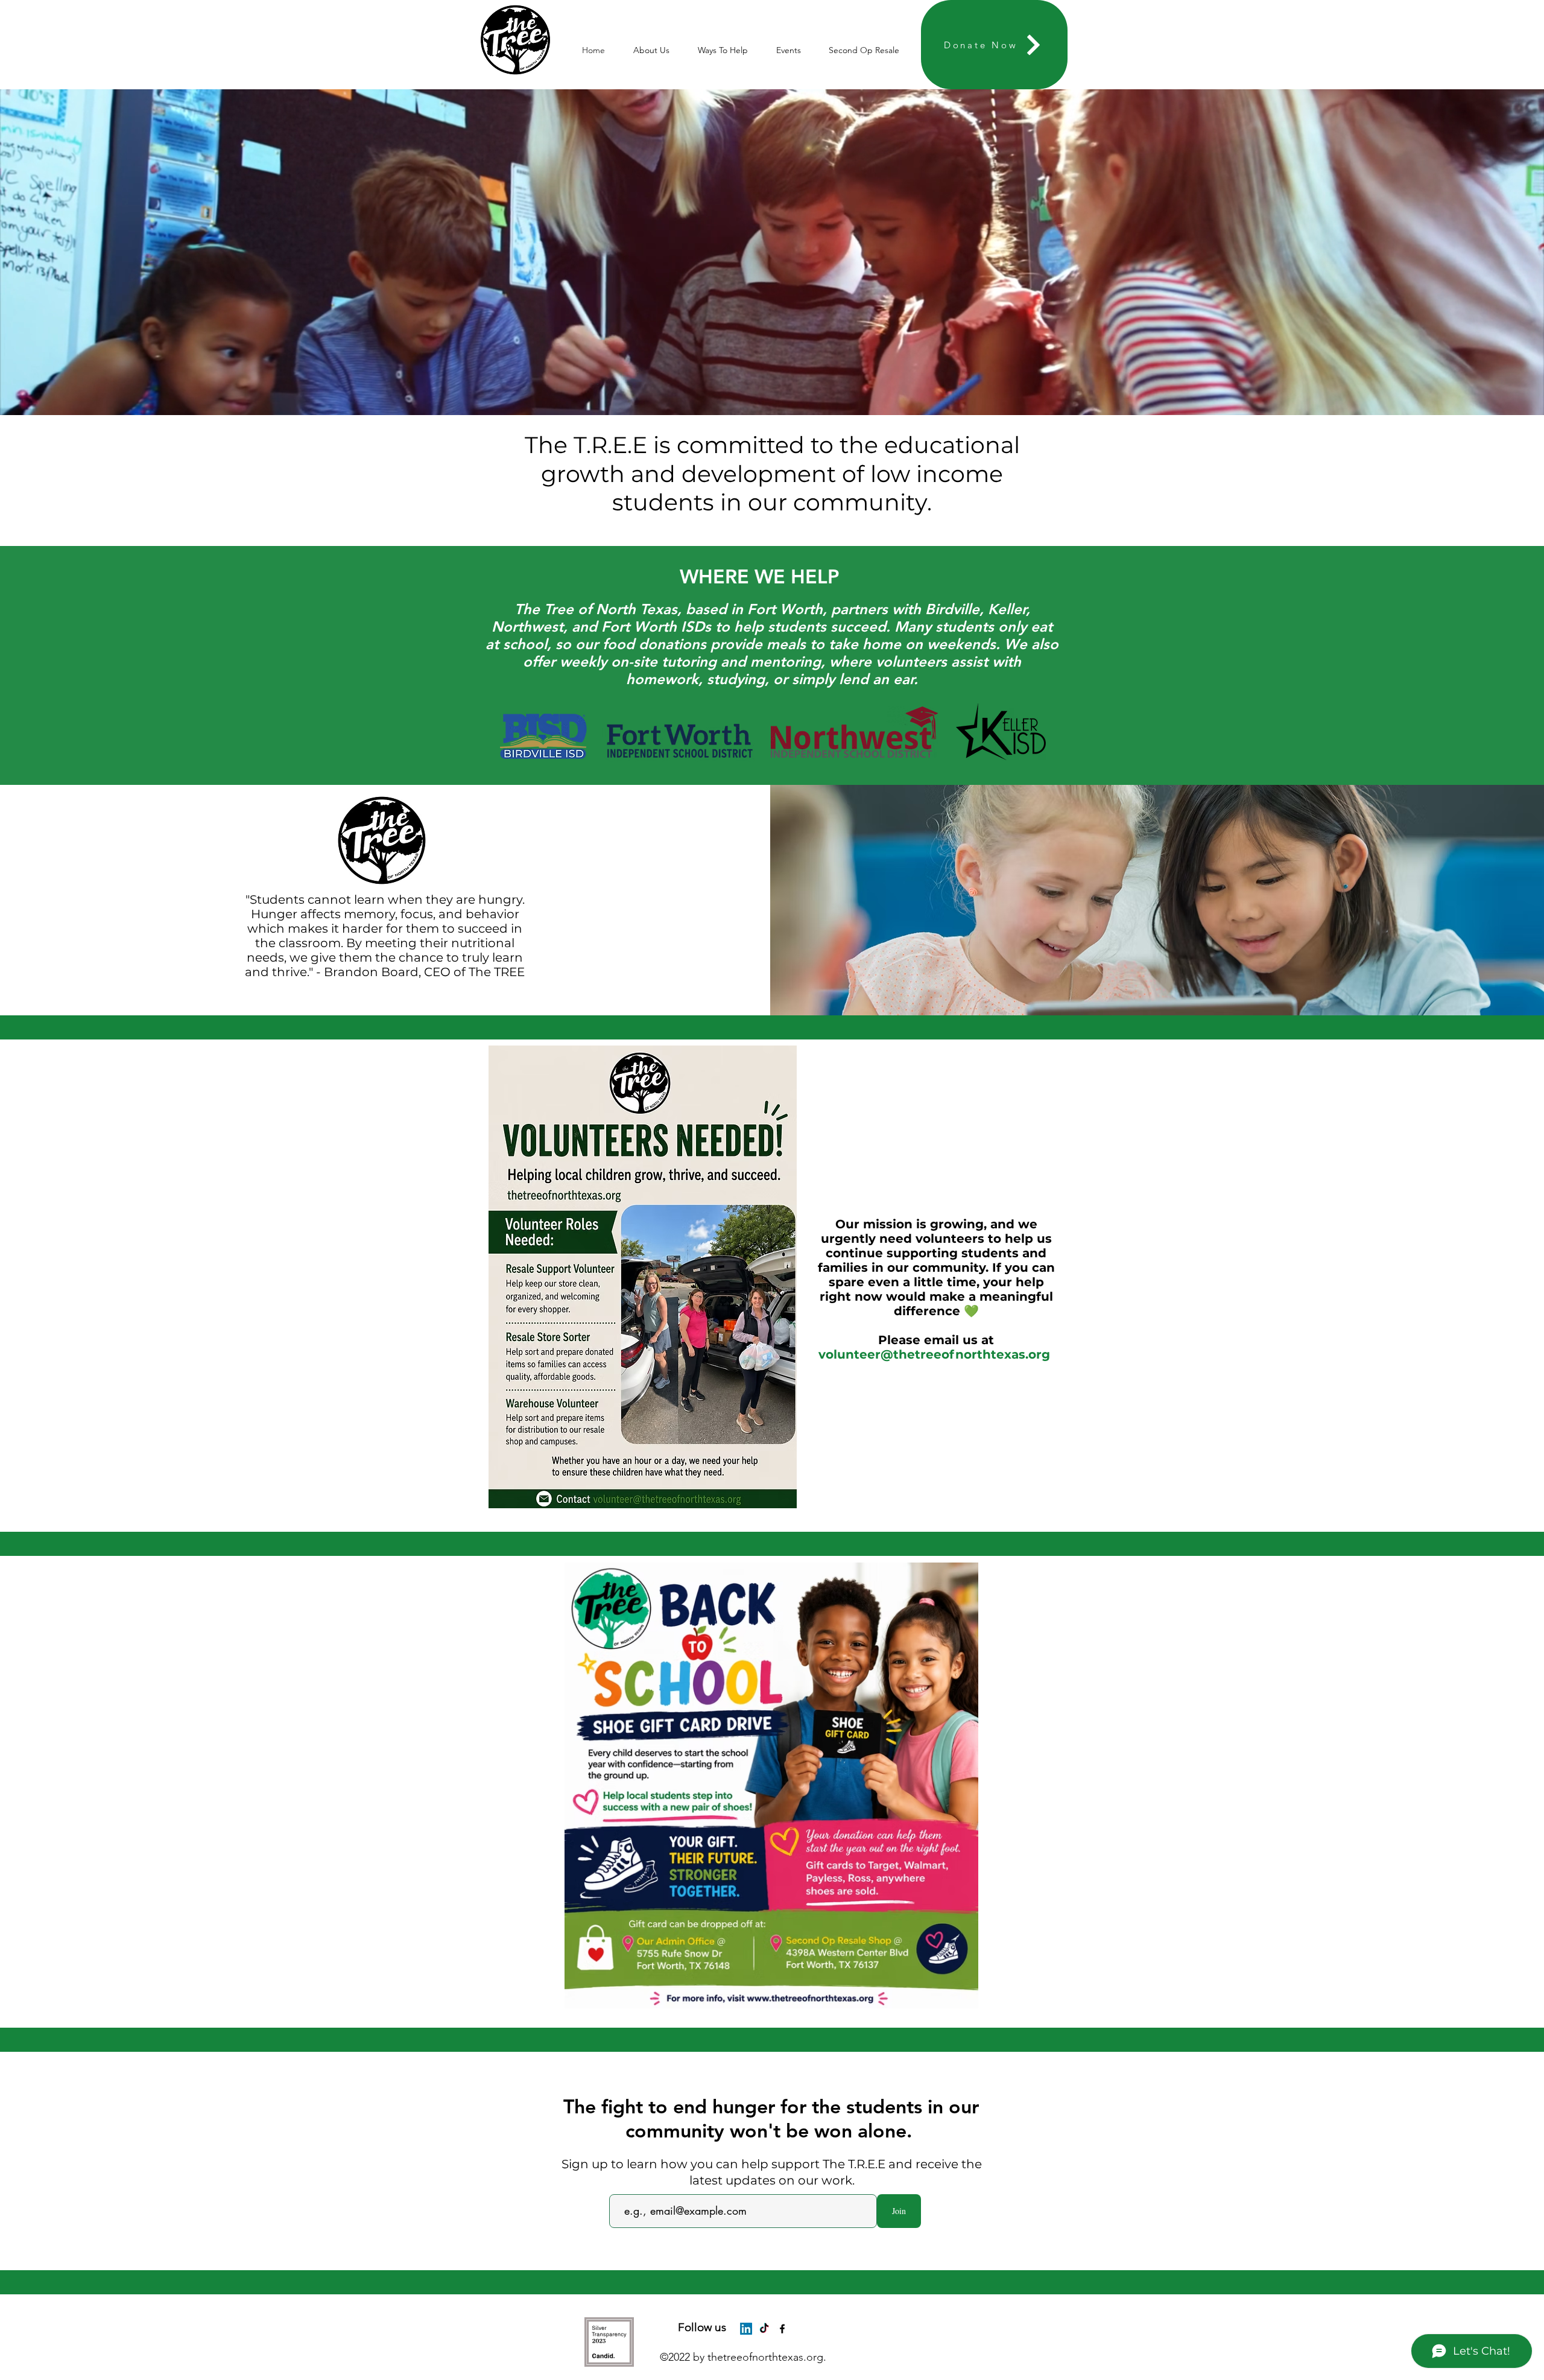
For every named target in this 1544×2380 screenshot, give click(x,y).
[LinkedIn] (746, 2329)
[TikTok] (764, 2329)
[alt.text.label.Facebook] (782, 2329)
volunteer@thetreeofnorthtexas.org (934, 1354)
